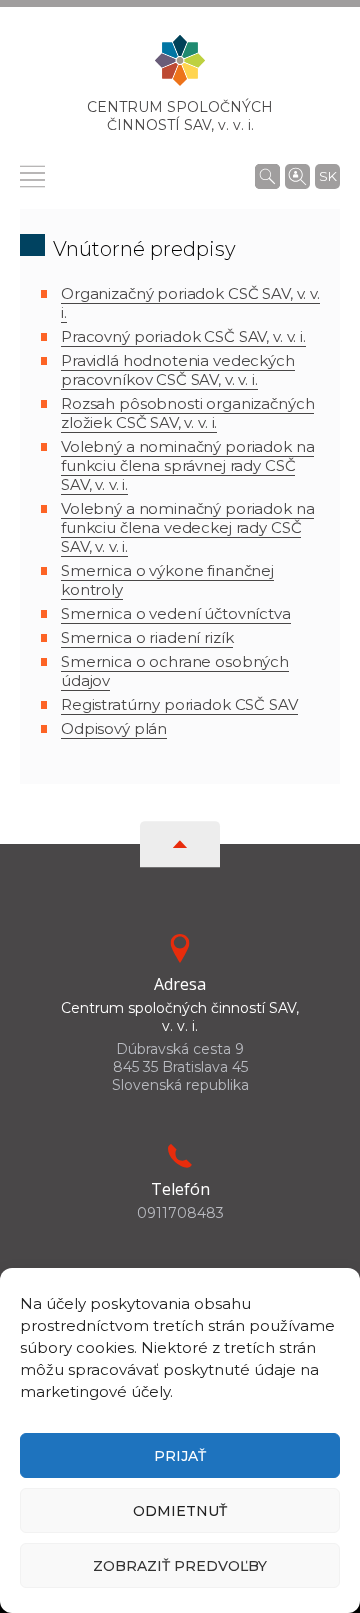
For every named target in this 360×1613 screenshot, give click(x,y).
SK (328, 176)
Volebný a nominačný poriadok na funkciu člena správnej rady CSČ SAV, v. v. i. (187, 465)
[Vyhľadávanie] (267, 176)
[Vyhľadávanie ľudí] (297, 175)
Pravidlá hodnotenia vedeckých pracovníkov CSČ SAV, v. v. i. (178, 370)
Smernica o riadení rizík (147, 637)
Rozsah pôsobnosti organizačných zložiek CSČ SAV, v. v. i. (187, 413)
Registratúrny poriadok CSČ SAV (179, 704)
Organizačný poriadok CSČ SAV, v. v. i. (190, 303)
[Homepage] (180, 66)
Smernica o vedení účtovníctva (176, 613)
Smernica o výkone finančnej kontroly (167, 580)
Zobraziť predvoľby (180, 1566)
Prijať (180, 1456)
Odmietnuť (180, 1511)
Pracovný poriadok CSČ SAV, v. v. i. (183, 336)
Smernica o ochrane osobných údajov (175, 671)
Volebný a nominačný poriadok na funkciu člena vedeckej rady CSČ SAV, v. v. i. (187, 527)
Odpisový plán (114, 728)
